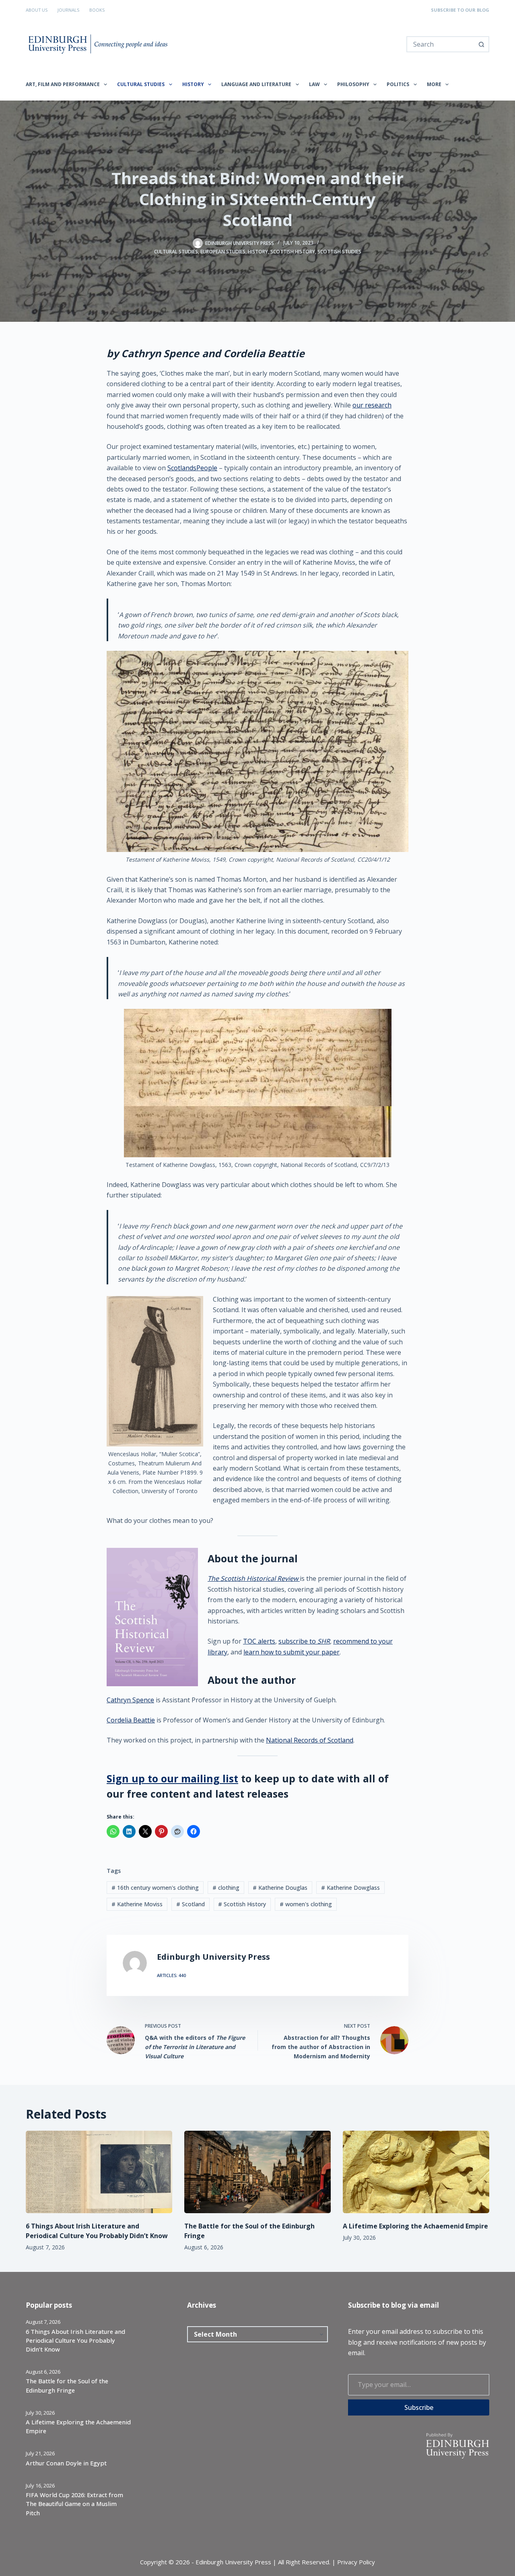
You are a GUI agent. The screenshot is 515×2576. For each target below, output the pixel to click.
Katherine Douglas (280, 1888)
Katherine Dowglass (350, 1888)
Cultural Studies (141, 84)
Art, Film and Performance (63, 84)
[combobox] (441, 44)
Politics (398, 84)
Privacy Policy (356, 2562)
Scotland (191, 1904)
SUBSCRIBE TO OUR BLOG (460, 10)
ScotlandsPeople (192, 468)
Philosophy (353, 84)
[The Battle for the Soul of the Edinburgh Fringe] (257, 2172)
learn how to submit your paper (291, 1652)
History (193, 84)
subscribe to (304, 1641)
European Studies (223, 252)
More (434, 84)
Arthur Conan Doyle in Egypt (66, 2463)
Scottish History (293, 252)
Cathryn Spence (130, 1700)
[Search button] (481, 44)
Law (314, 84)
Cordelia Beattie (131, 1720)
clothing (226, 1888)
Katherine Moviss (137, 1904)
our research (372, 405)
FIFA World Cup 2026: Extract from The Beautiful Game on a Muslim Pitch (74, 2504)
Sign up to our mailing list (172, 1778)
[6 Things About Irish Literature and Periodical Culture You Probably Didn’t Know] (99, 2172)
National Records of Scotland (310, 1740)
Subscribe (419, 2407)
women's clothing (306, 1904)
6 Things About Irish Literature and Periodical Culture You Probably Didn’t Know (75, 2340)
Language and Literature (256, 84)
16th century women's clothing (155, 1888)
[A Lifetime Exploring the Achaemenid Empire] (416, 2172)
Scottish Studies (339, 252)
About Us (37, 10)
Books (97, 10)
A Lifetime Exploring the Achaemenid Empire (415, 2226)
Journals (68, 10)
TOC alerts (259, 1641)
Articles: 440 (171, 1975)
